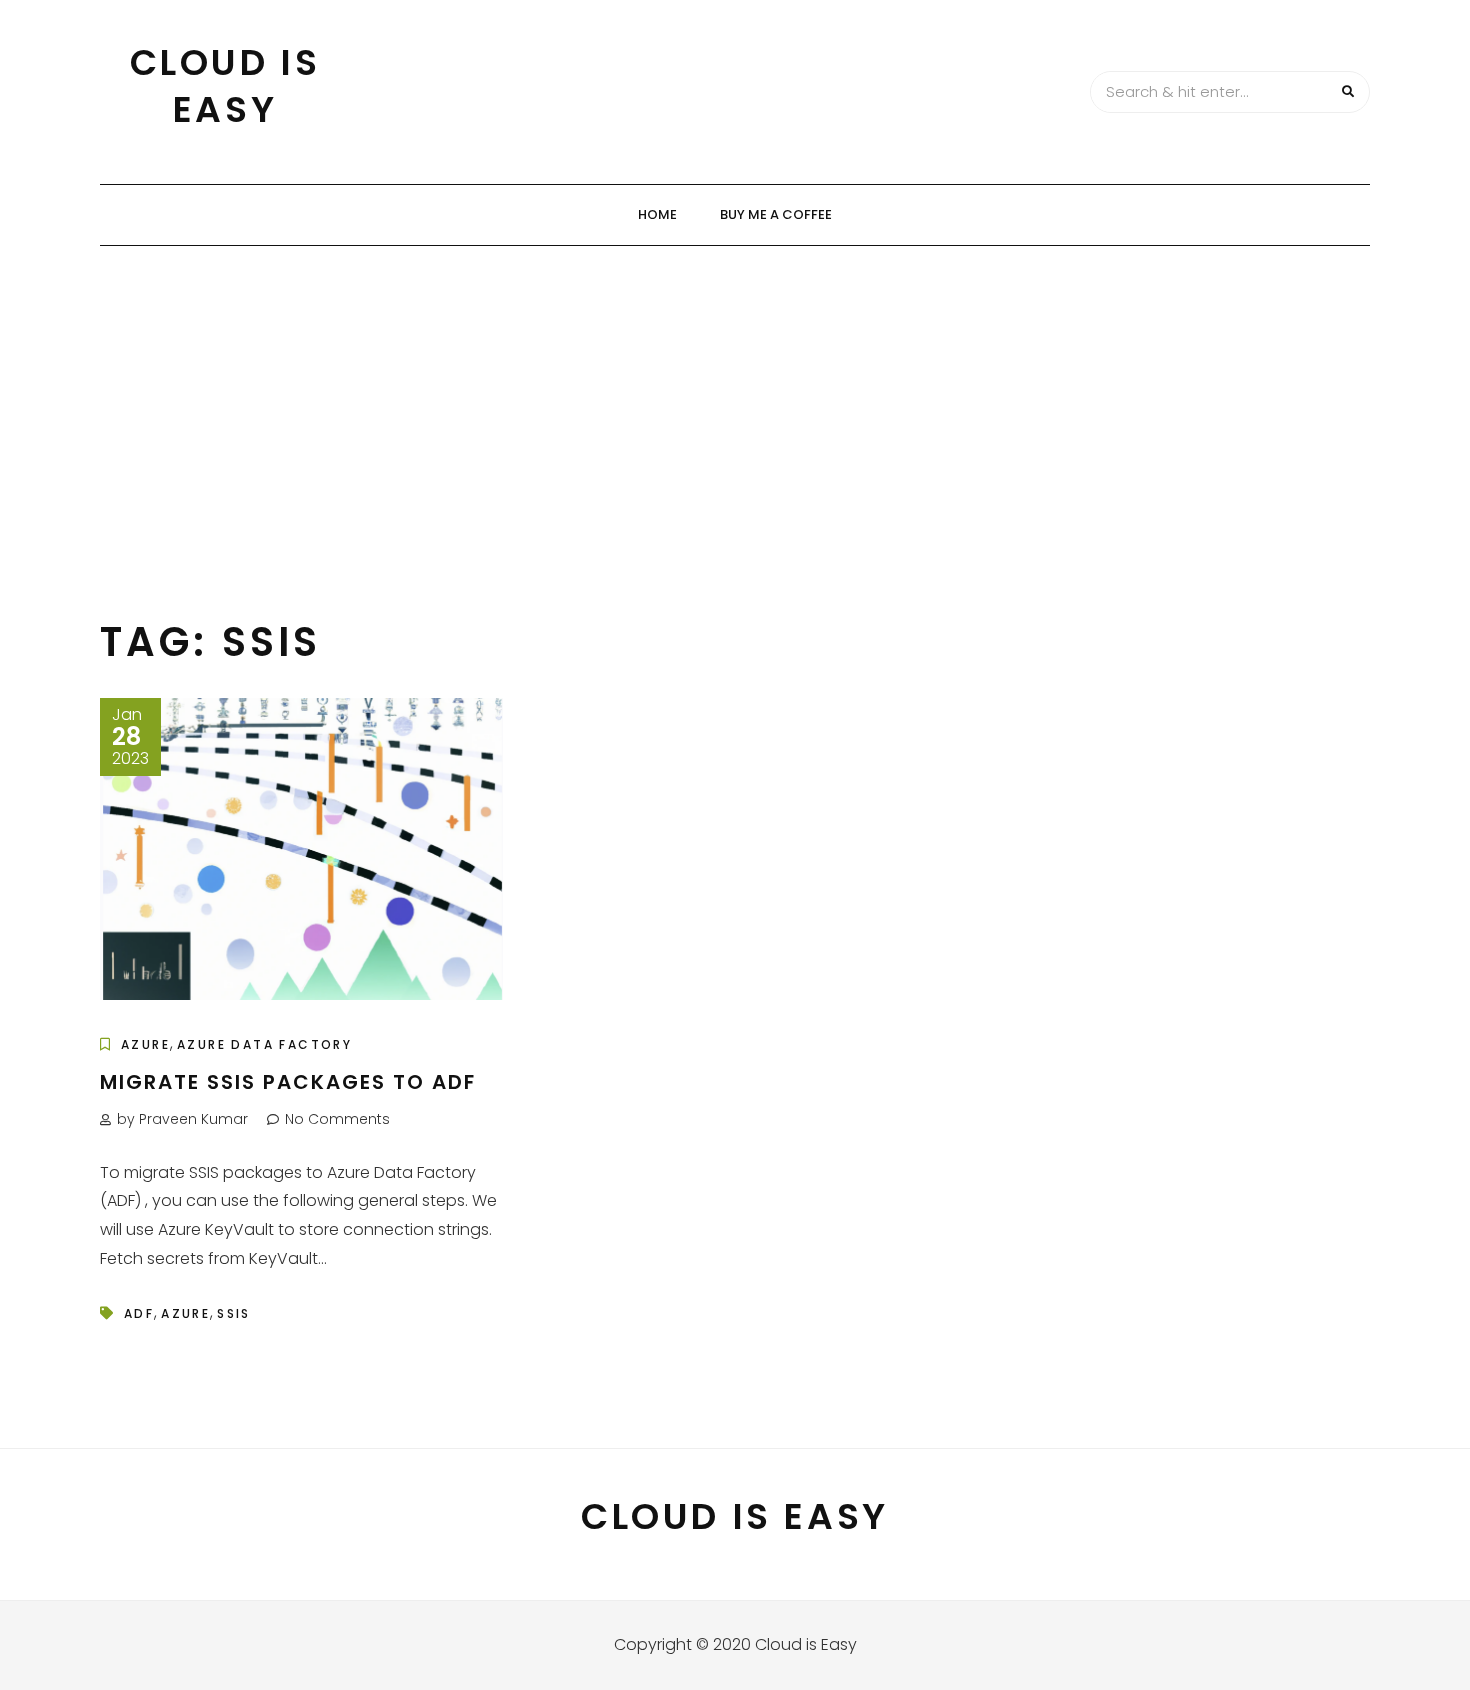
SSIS (234, 1313)
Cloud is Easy (225, 86)
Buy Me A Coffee (776, 214)
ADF (139, 1313)
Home (657, 214)
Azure (145, 1044)
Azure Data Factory (264, 1044)
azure (185, 1313)
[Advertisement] (735, 396)
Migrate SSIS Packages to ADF (288, 1082)
